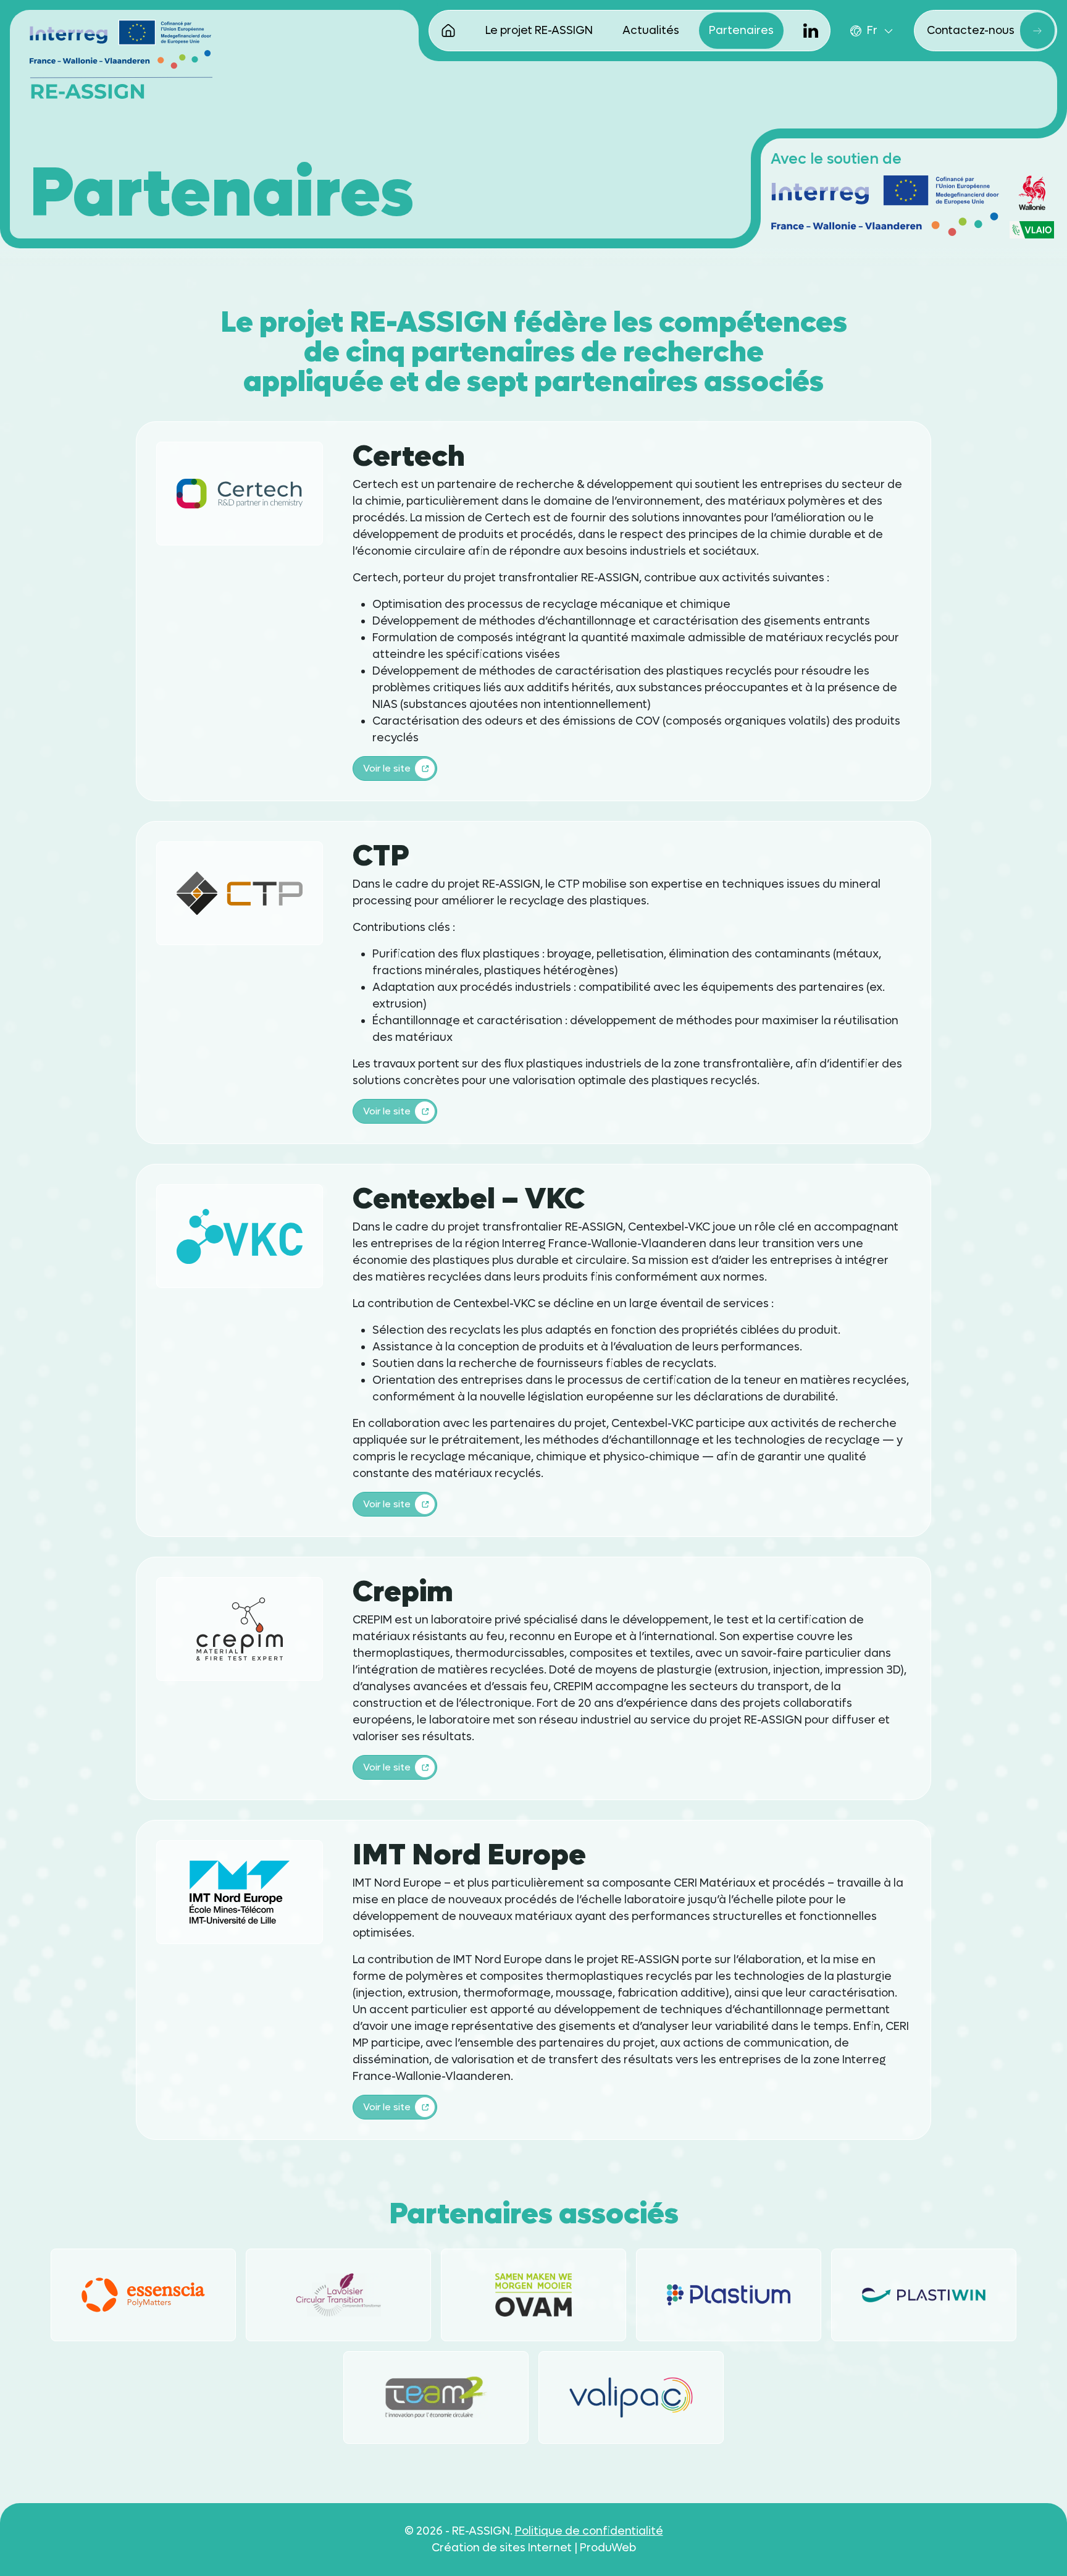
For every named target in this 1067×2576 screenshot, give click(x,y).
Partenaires (741, 31)
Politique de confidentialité (589, 2531)
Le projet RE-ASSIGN (539, 31)
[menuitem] (872, 31)
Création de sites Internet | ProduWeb (534, 2548)
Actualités (651, 31)
